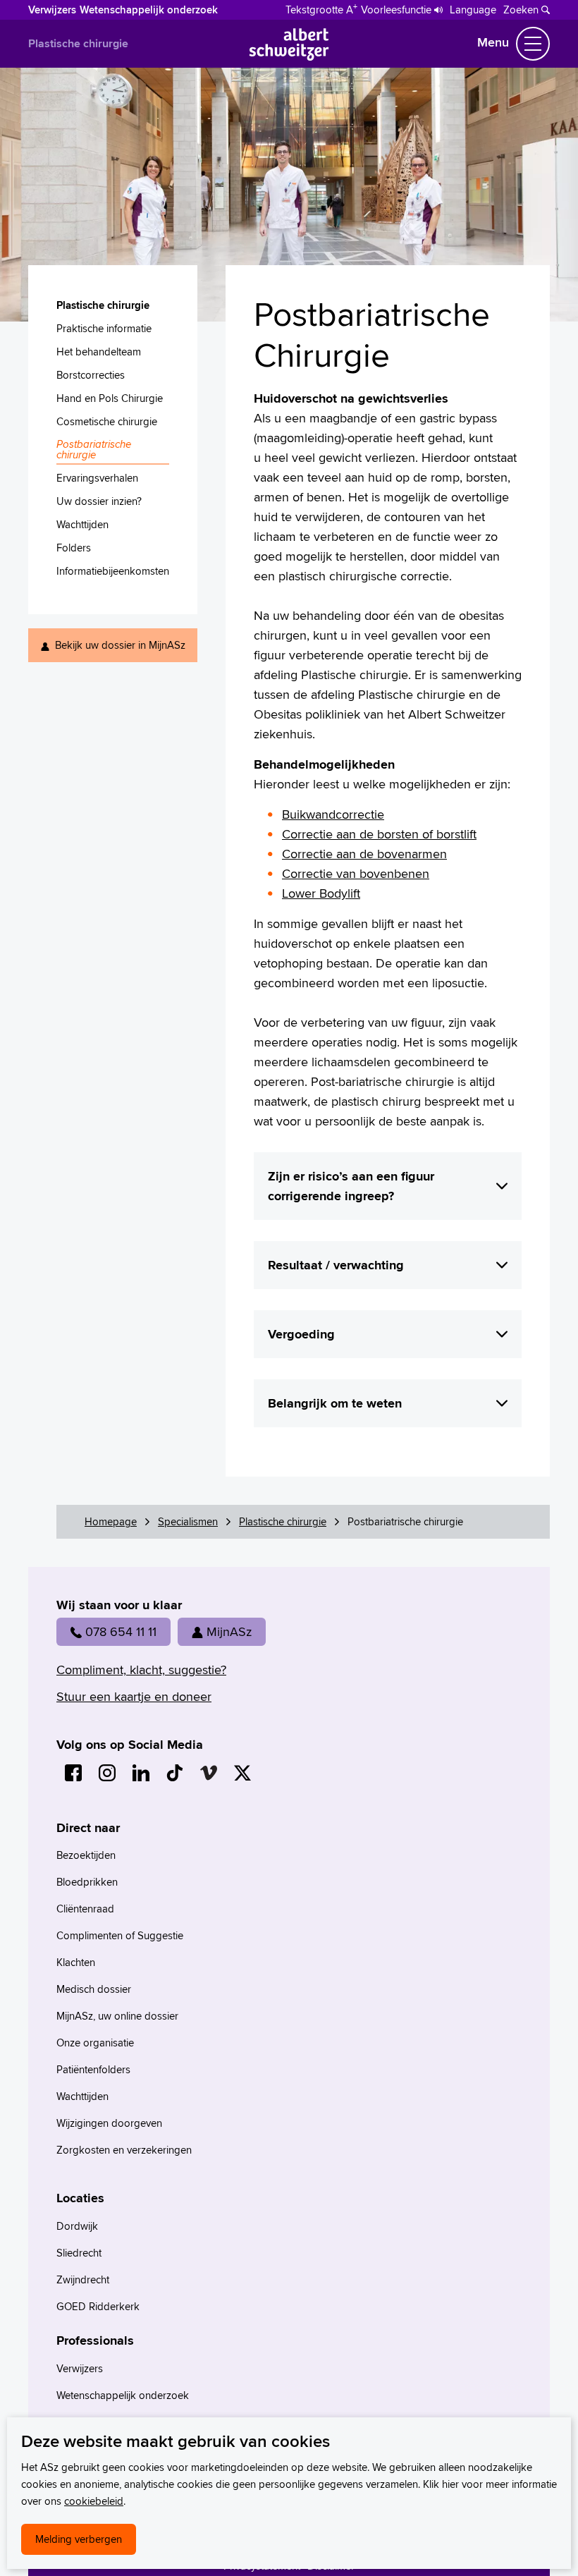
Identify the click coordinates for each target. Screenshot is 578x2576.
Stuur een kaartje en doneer (134, 1696)
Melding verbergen (79, 2539)
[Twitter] (242, 1773)
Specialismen (188, 1521)
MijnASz (229, 1631)
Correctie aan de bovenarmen (364, 854)
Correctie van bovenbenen (356, 873)
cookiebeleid (94, 2501)
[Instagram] (107, 1773)
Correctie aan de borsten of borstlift (379, 834)
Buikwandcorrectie (333, 814)
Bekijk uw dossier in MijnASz (120, 645)
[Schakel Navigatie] (533, 44)
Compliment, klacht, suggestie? (141, 1669)
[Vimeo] (209, 1773)
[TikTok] (175, 1773)
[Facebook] (73, 1773)
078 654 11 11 (121, 1631)
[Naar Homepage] (289, 56)
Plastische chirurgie (78, 43)
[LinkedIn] (141, 1773)
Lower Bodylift (321, 893)
